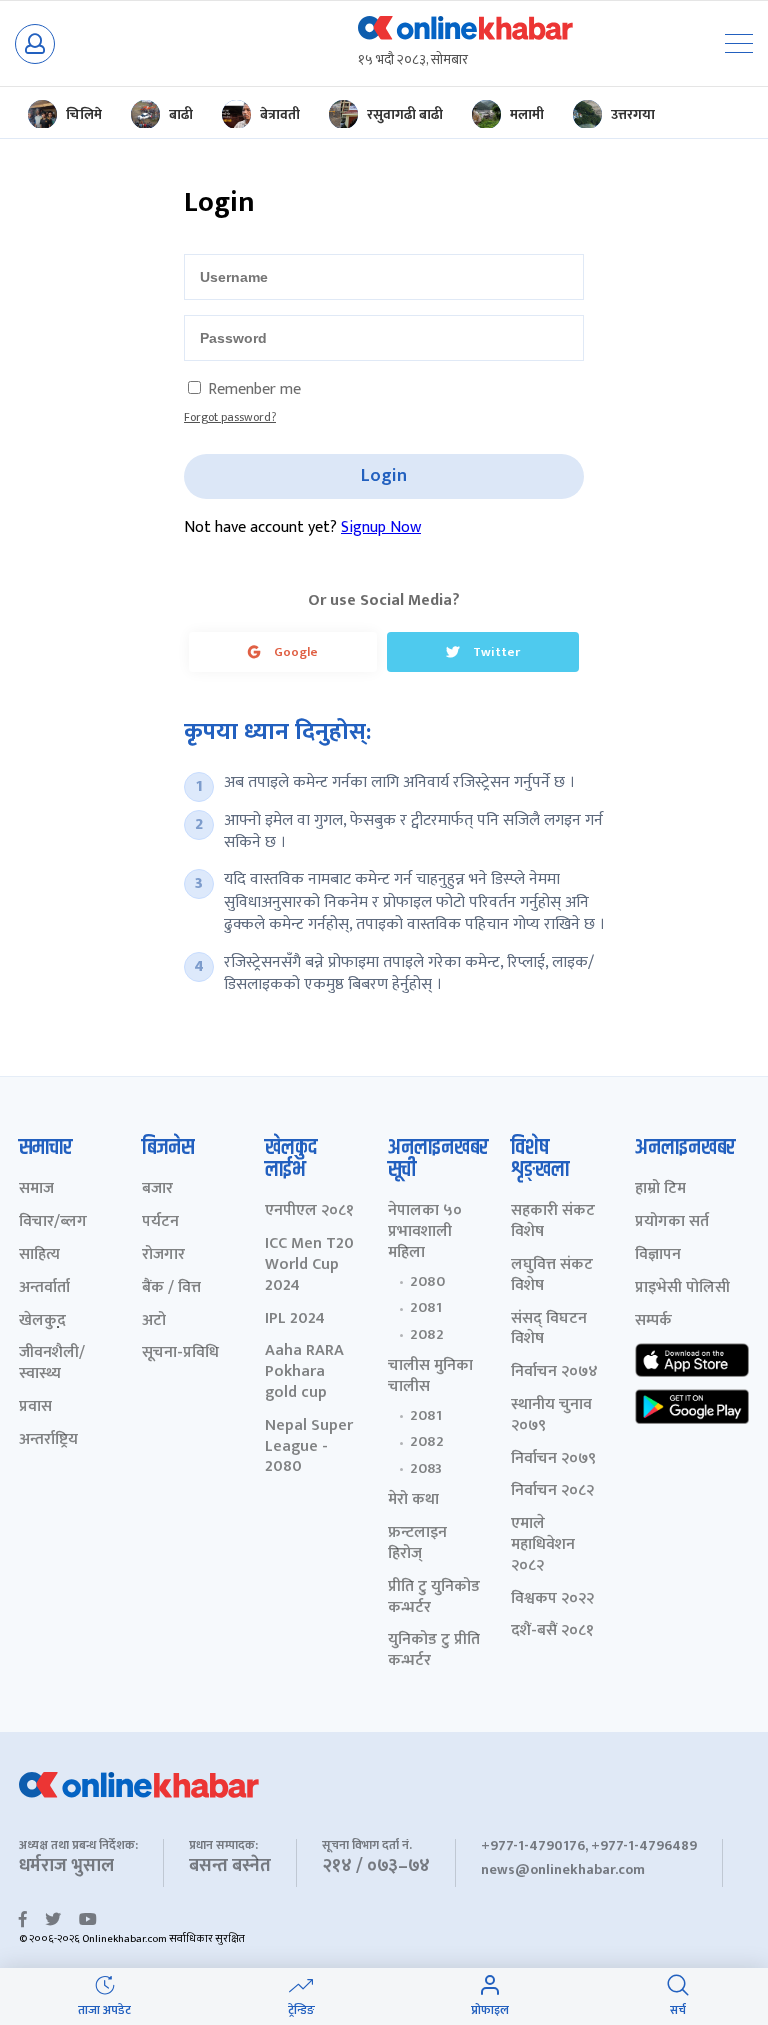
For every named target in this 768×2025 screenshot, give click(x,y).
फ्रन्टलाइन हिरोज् (417, 1544)
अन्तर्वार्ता (44, 1288)
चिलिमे (84, 114)
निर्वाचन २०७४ (554, 1372)
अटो (154, 1321)
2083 (426, 1469)
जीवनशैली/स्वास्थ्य (52, 1364)
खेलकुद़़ (42, 1321)
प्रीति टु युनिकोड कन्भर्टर (434, 1598)
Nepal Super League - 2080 (309, 1447)
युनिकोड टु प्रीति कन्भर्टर (434, 1651)
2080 (427, 1282)
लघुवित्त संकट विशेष (552, 1276)
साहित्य (39, 1255)
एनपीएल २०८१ (309, 1211)
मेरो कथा (413, 1500)
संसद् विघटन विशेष (549, 1330)
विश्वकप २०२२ (552, 1599)
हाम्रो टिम (660, 1189)
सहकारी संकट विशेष (553, 1222)
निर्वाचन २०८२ (552, 1491)
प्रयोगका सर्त (672, 1222)
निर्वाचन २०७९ (553, 1459)
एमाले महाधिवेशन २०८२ (543, 1545)
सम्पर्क (653, 1321)
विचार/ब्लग (53, 1222)
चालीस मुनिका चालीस (430, 1377)
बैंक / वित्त (171, 1288)
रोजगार (163, 1255)
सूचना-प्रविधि (180, 1353)
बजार (157, 1189)
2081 (426, 1308)
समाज (36, 1189)
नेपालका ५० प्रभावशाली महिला (425, 1232)
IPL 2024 (295, 1319)
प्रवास (35, 1407)
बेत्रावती (280, 114)
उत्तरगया (633, 114)
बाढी (181, 114)
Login (384, 476)
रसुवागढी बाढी (405, 114)
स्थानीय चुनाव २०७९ (551, 1416)
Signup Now (381, 527)
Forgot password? (230, 417)
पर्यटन (160, 1222)
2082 (427, 1335)
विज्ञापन (658, 1255)
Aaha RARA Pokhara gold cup (304, 1372)
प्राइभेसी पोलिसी (682, 1288)
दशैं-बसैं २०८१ (552, 1631)
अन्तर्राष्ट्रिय (48, 1440)
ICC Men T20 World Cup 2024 (309, 1265)
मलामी (527, 114)
